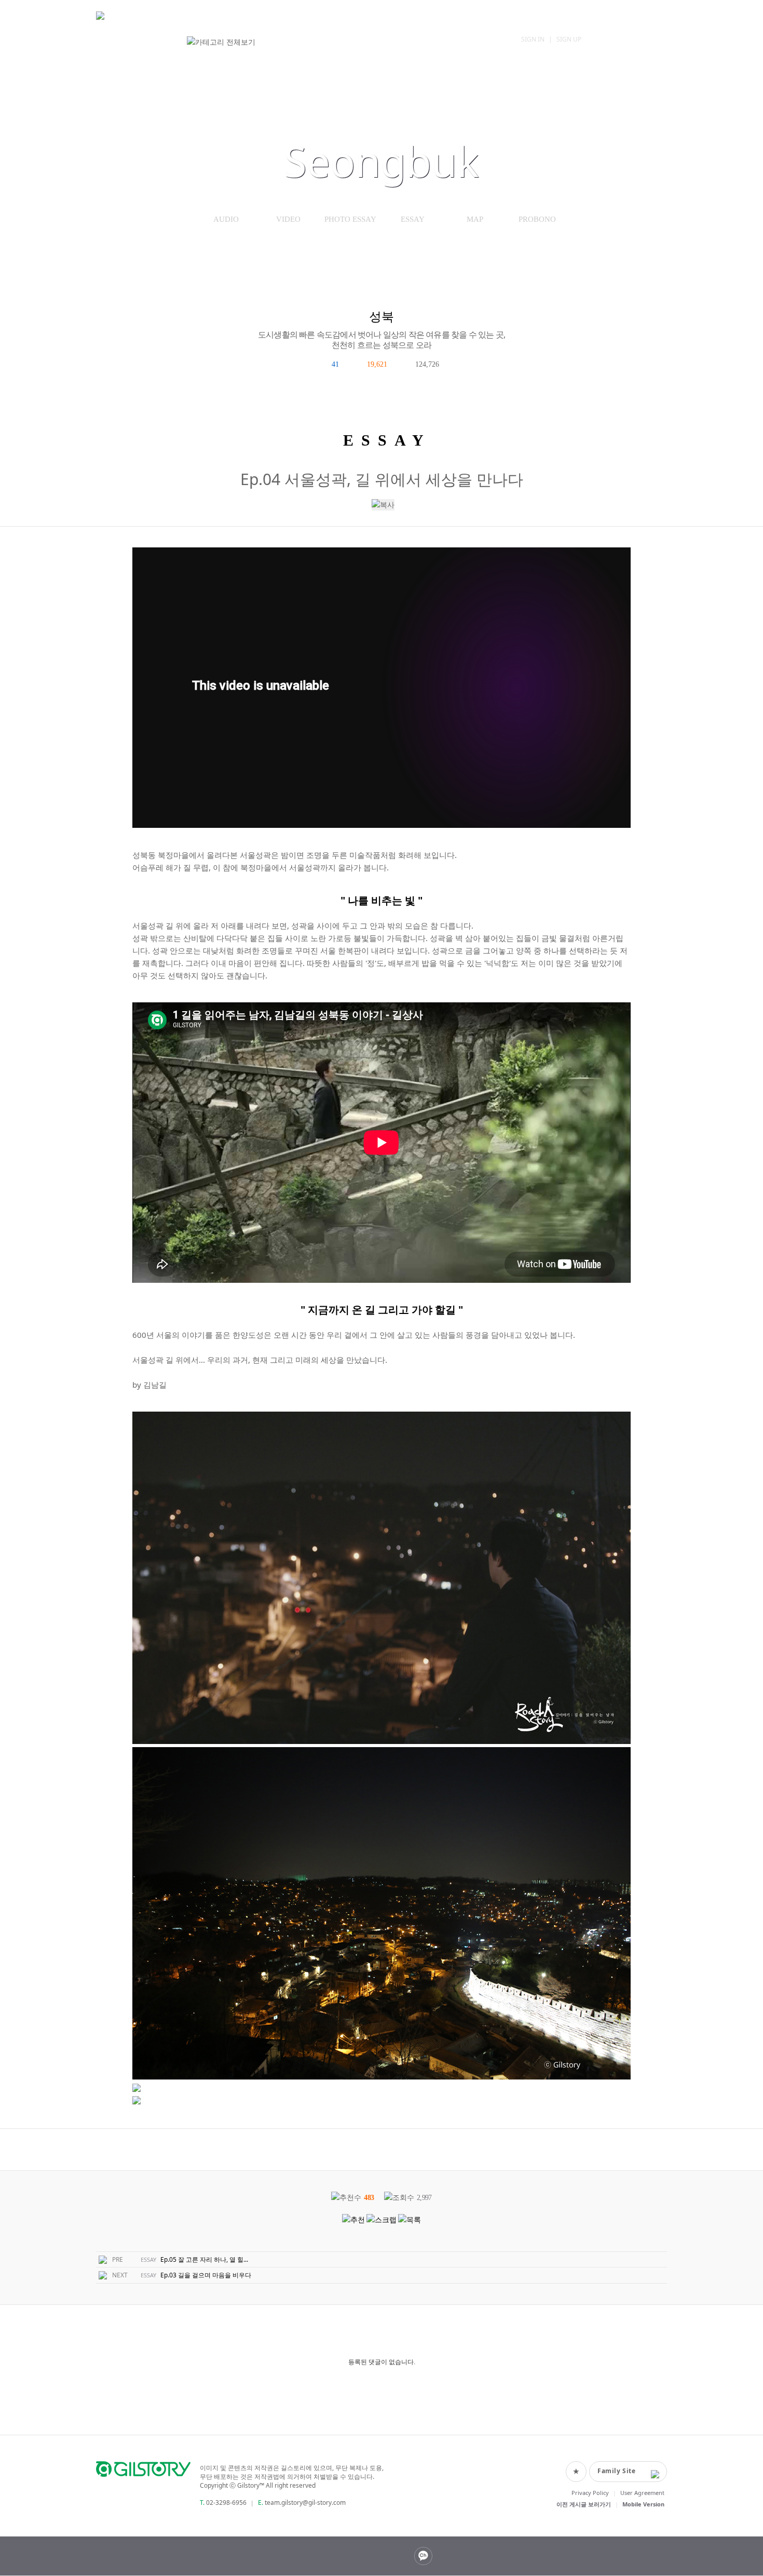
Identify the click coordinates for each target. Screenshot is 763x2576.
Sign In (533, 39)
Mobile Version (643, 2504)
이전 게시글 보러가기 (584, 2504)
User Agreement (642, 2493)
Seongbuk (382, 161)
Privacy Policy (590, 2493)
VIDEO (288, 219)
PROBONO (537, 219)
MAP (475, 219)
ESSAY (413, 219)
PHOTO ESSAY (350, 219)
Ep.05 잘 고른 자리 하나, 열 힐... (204, 2259)
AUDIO (226, 219)
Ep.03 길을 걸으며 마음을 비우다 (206, 2275)
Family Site (617, 2471)
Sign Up (569, 39)
